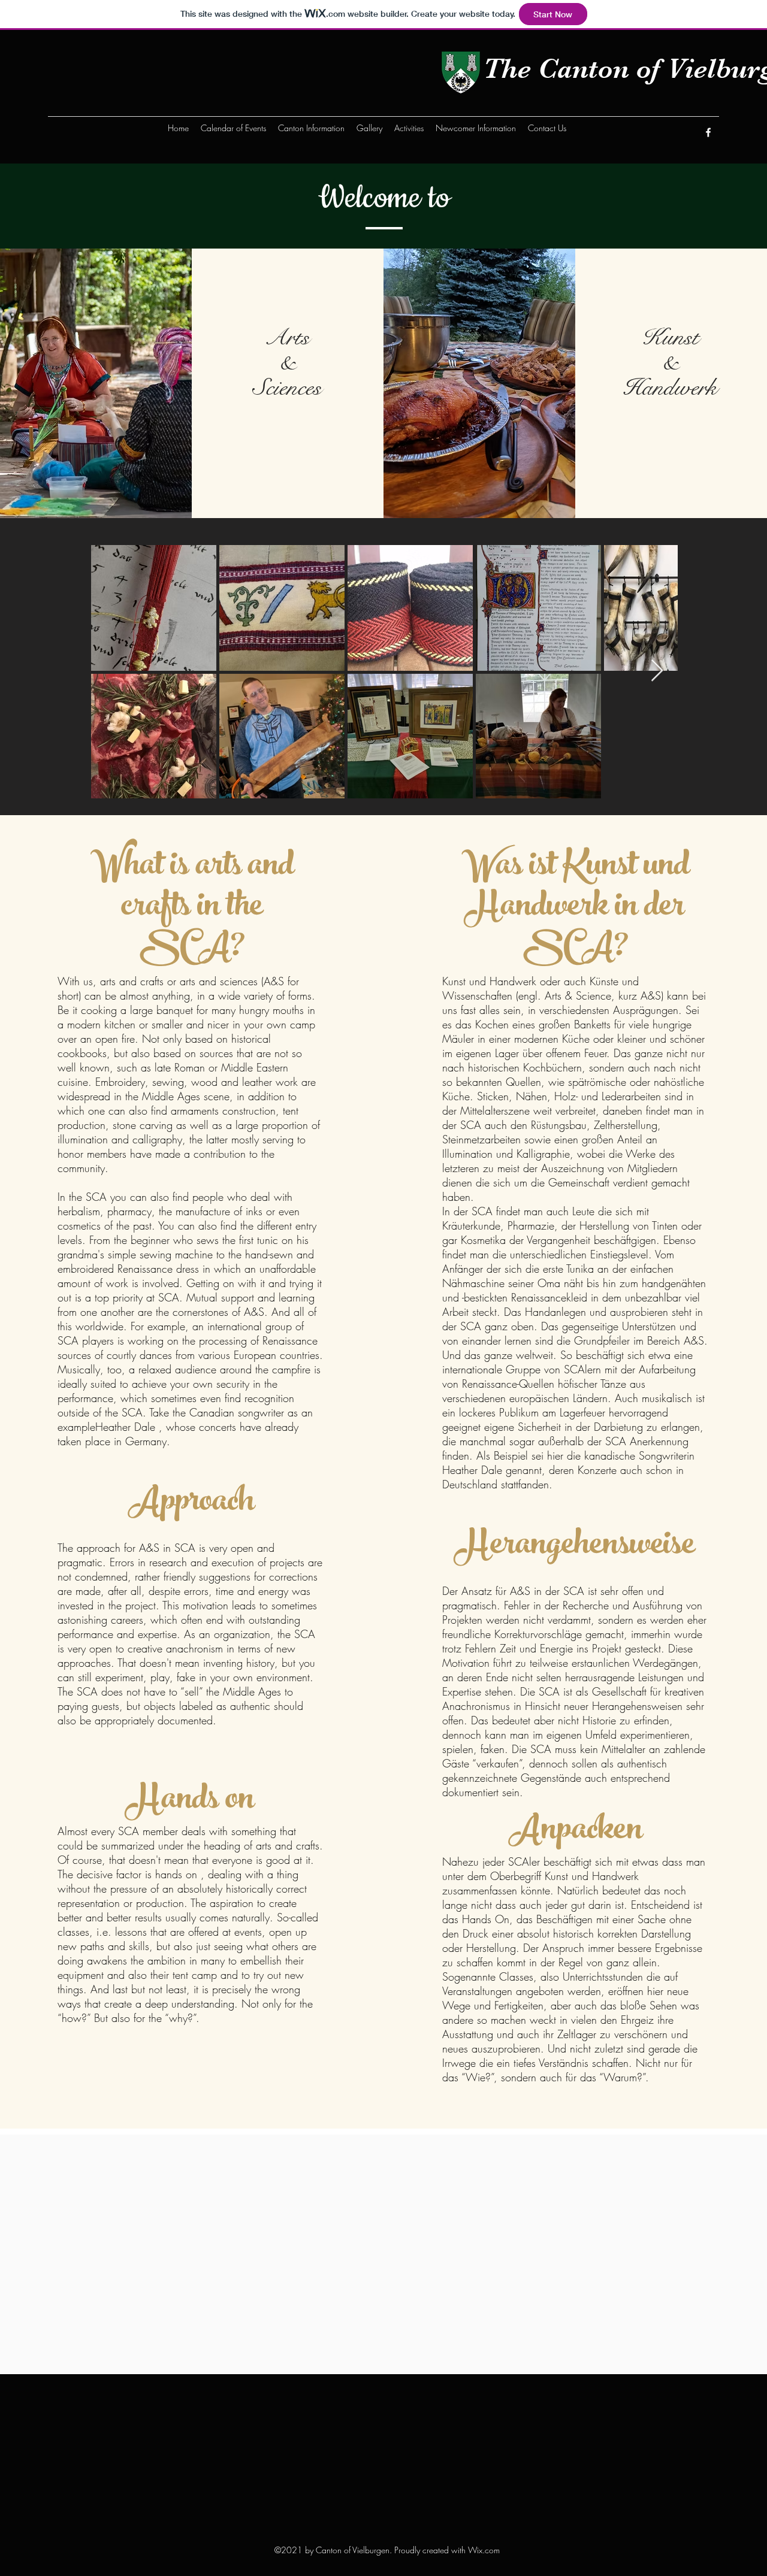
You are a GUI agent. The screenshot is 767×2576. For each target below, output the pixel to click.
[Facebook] (708, 132)
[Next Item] (657, 671)
